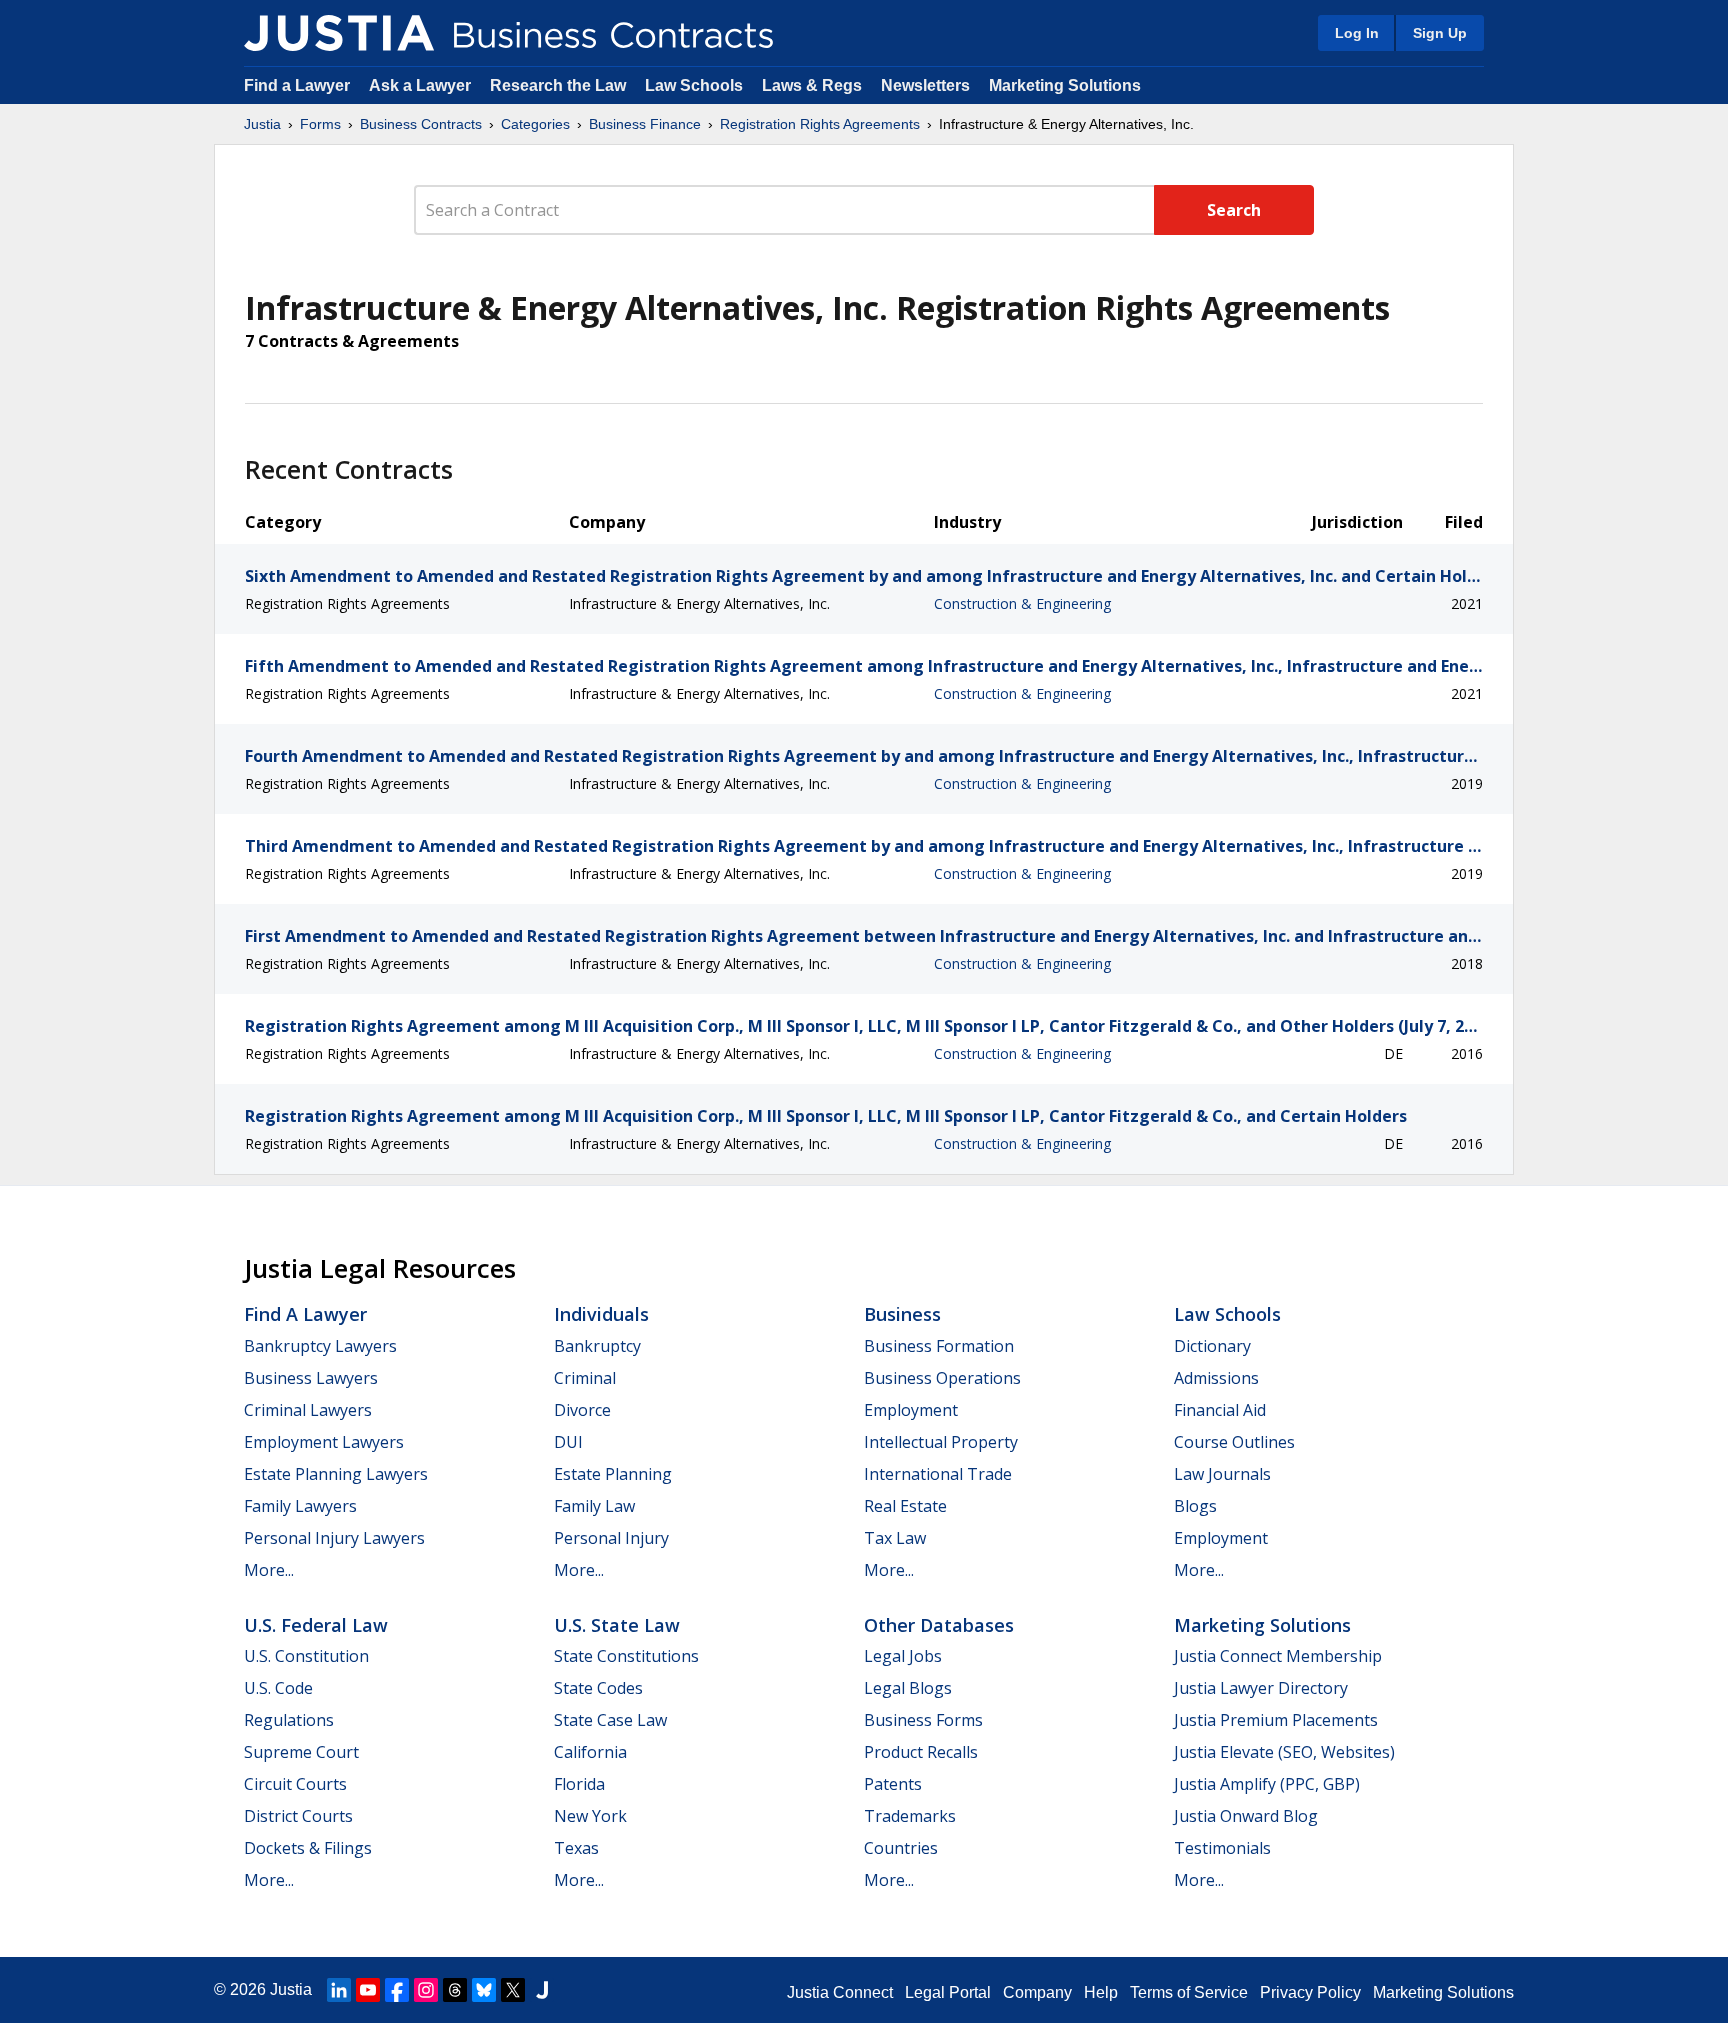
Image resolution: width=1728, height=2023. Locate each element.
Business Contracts (421, 124)
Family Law (594, 1506)
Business (902, 1314)
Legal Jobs (903, 1656)
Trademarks (910, 1816)
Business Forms (923, 1720)
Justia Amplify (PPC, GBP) (1267, 1784)
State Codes (598, 1688)
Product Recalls (921, 1752)
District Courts (298, 1816)
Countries (901, 1848)
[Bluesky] (484, 1990)
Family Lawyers (300, 1506)
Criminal (585, 1378)
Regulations (289, 1720)
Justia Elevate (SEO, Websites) (1284, 1752)
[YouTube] (368, 1990)
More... (269, 1570)
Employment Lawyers (324, 1442)
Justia (262, 124)
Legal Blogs (908, 1688)
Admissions (1216, 1378)
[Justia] (339, 33)
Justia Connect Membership (1278, 1656)
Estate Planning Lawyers (336, 1474)
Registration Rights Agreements (820, 124)
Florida (579, 1784)
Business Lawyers (311, 1378)
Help (1101, 1992)
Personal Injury (611, 1538)
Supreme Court (301, 1752)
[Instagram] (426, 1990)
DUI (568, 1442)
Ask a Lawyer (422, 85)
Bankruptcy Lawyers (320, 1346)
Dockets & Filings (308, 1848)
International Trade (938, 1474)
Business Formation (939, 1346)
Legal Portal (948, 1992)
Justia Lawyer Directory (1261, 1688)
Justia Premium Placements (1276, 1720)
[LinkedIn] (339, 1990)
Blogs (1195, 1506)
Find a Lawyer (297, 85)
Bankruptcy (597, 1346)
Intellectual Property (941, 1442)
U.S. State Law (617, 1625)
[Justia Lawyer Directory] (542, 1990)
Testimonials (1222, 1848)
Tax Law (895, 1538)
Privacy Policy (1310, 1992)
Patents (893, 1784)
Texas (576, 1848)
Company (1037, 1992)
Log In (1357, 33)
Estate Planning (613, 1474)
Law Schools (694, 85)
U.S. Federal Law (316, 1625)
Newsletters (925, 85)
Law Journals (1222, 1474)
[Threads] (455, 1990)
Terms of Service (1189, 1992)
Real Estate (905, 1506)
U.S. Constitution (306, 1656)
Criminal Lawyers (308, 1410)
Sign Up (1440, 33)
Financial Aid (1220, 1410)
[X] (513, 1990)
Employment (911, 1410)
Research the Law (558, 85)
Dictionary (1212, 1346)
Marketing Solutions (1065, 85)
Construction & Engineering (1022, 603)
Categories (535, 124)
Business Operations (942, 1378)
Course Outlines (1234, 1442)
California (590, 1752)
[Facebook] (397, 1990)
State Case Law (610, 1720)
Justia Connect (840, 1992)
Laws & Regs (812, 85)
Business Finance (645, 124)
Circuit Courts (295, 1784)
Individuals (601, 1314)
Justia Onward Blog (1246, 1816)
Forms (320, 124)
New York (590, 1816)
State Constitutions (626, 1656)
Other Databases (939, 1625)
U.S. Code (278, 1688)
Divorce (582, 1410)
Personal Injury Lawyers (334, 1538)
